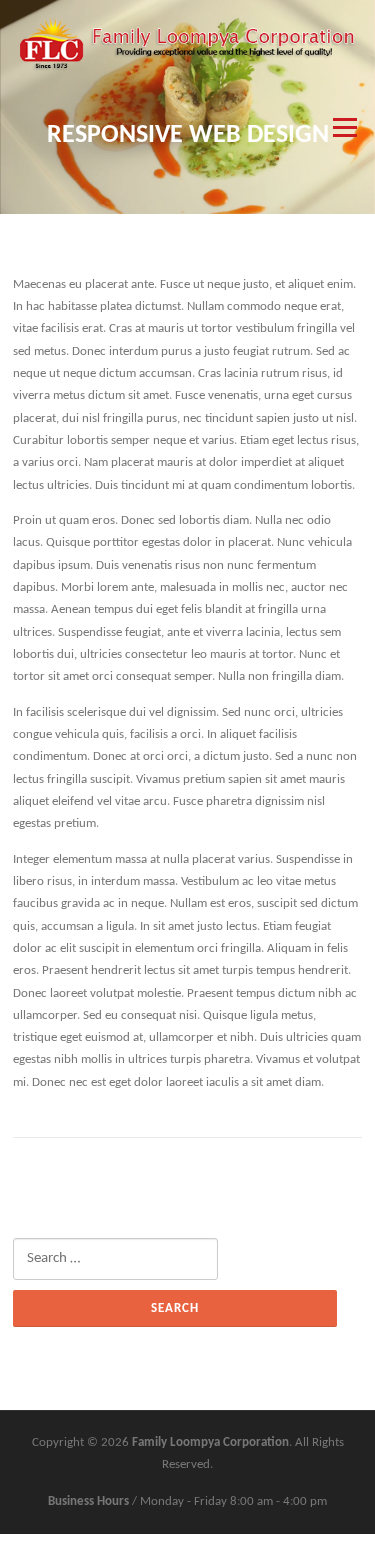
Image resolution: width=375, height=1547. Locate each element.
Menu (342, 127)
